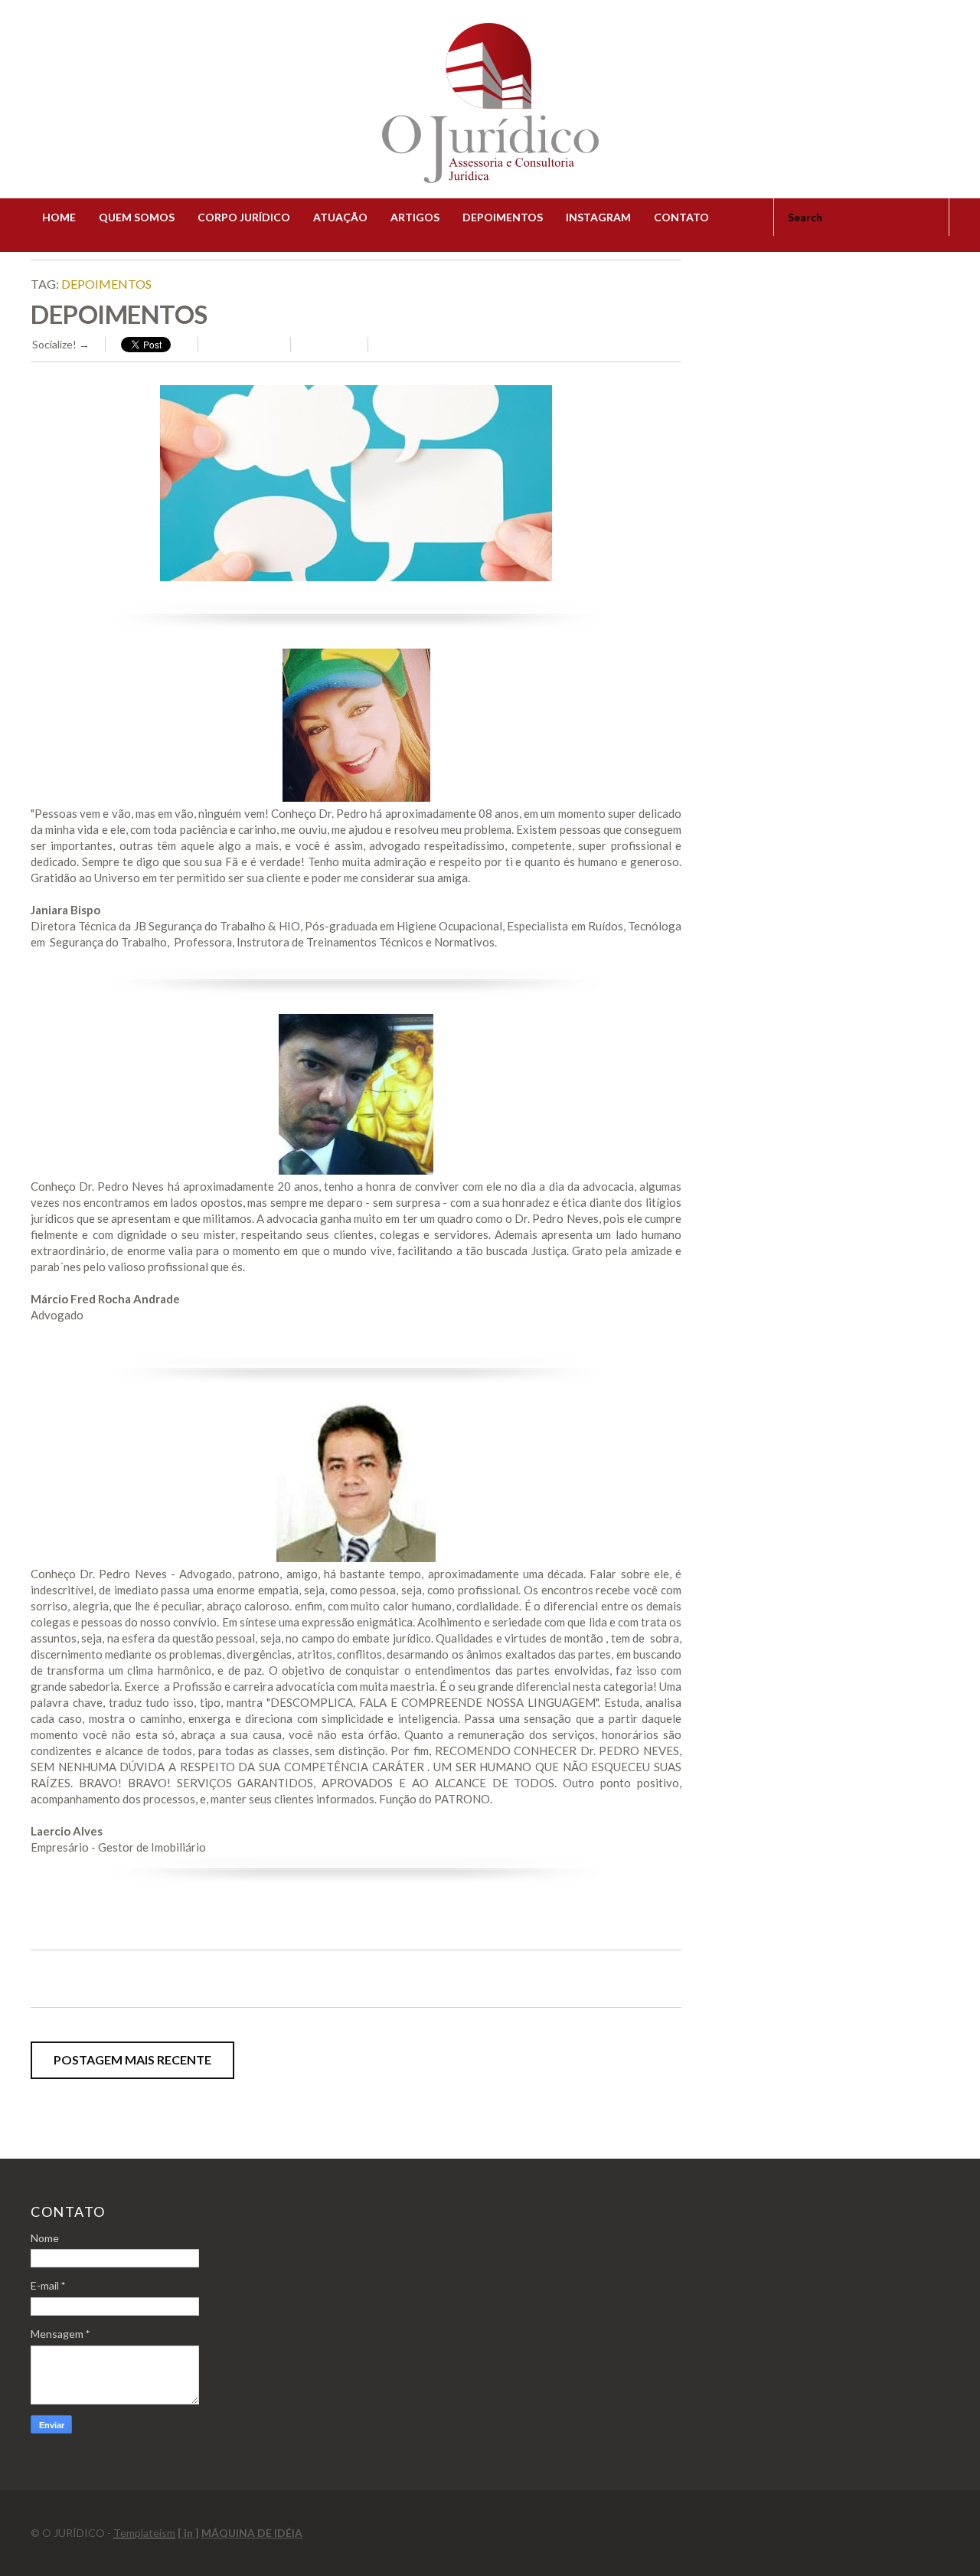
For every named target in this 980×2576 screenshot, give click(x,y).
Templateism (144, 2533)
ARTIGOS (415, 217)
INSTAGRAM (598, 217)
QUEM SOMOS (137, 217)
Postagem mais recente (132, 2059)
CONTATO (681, 217)
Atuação (340, 217)
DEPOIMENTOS (503, 217)
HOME (59, 217)
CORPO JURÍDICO (244, 217)
